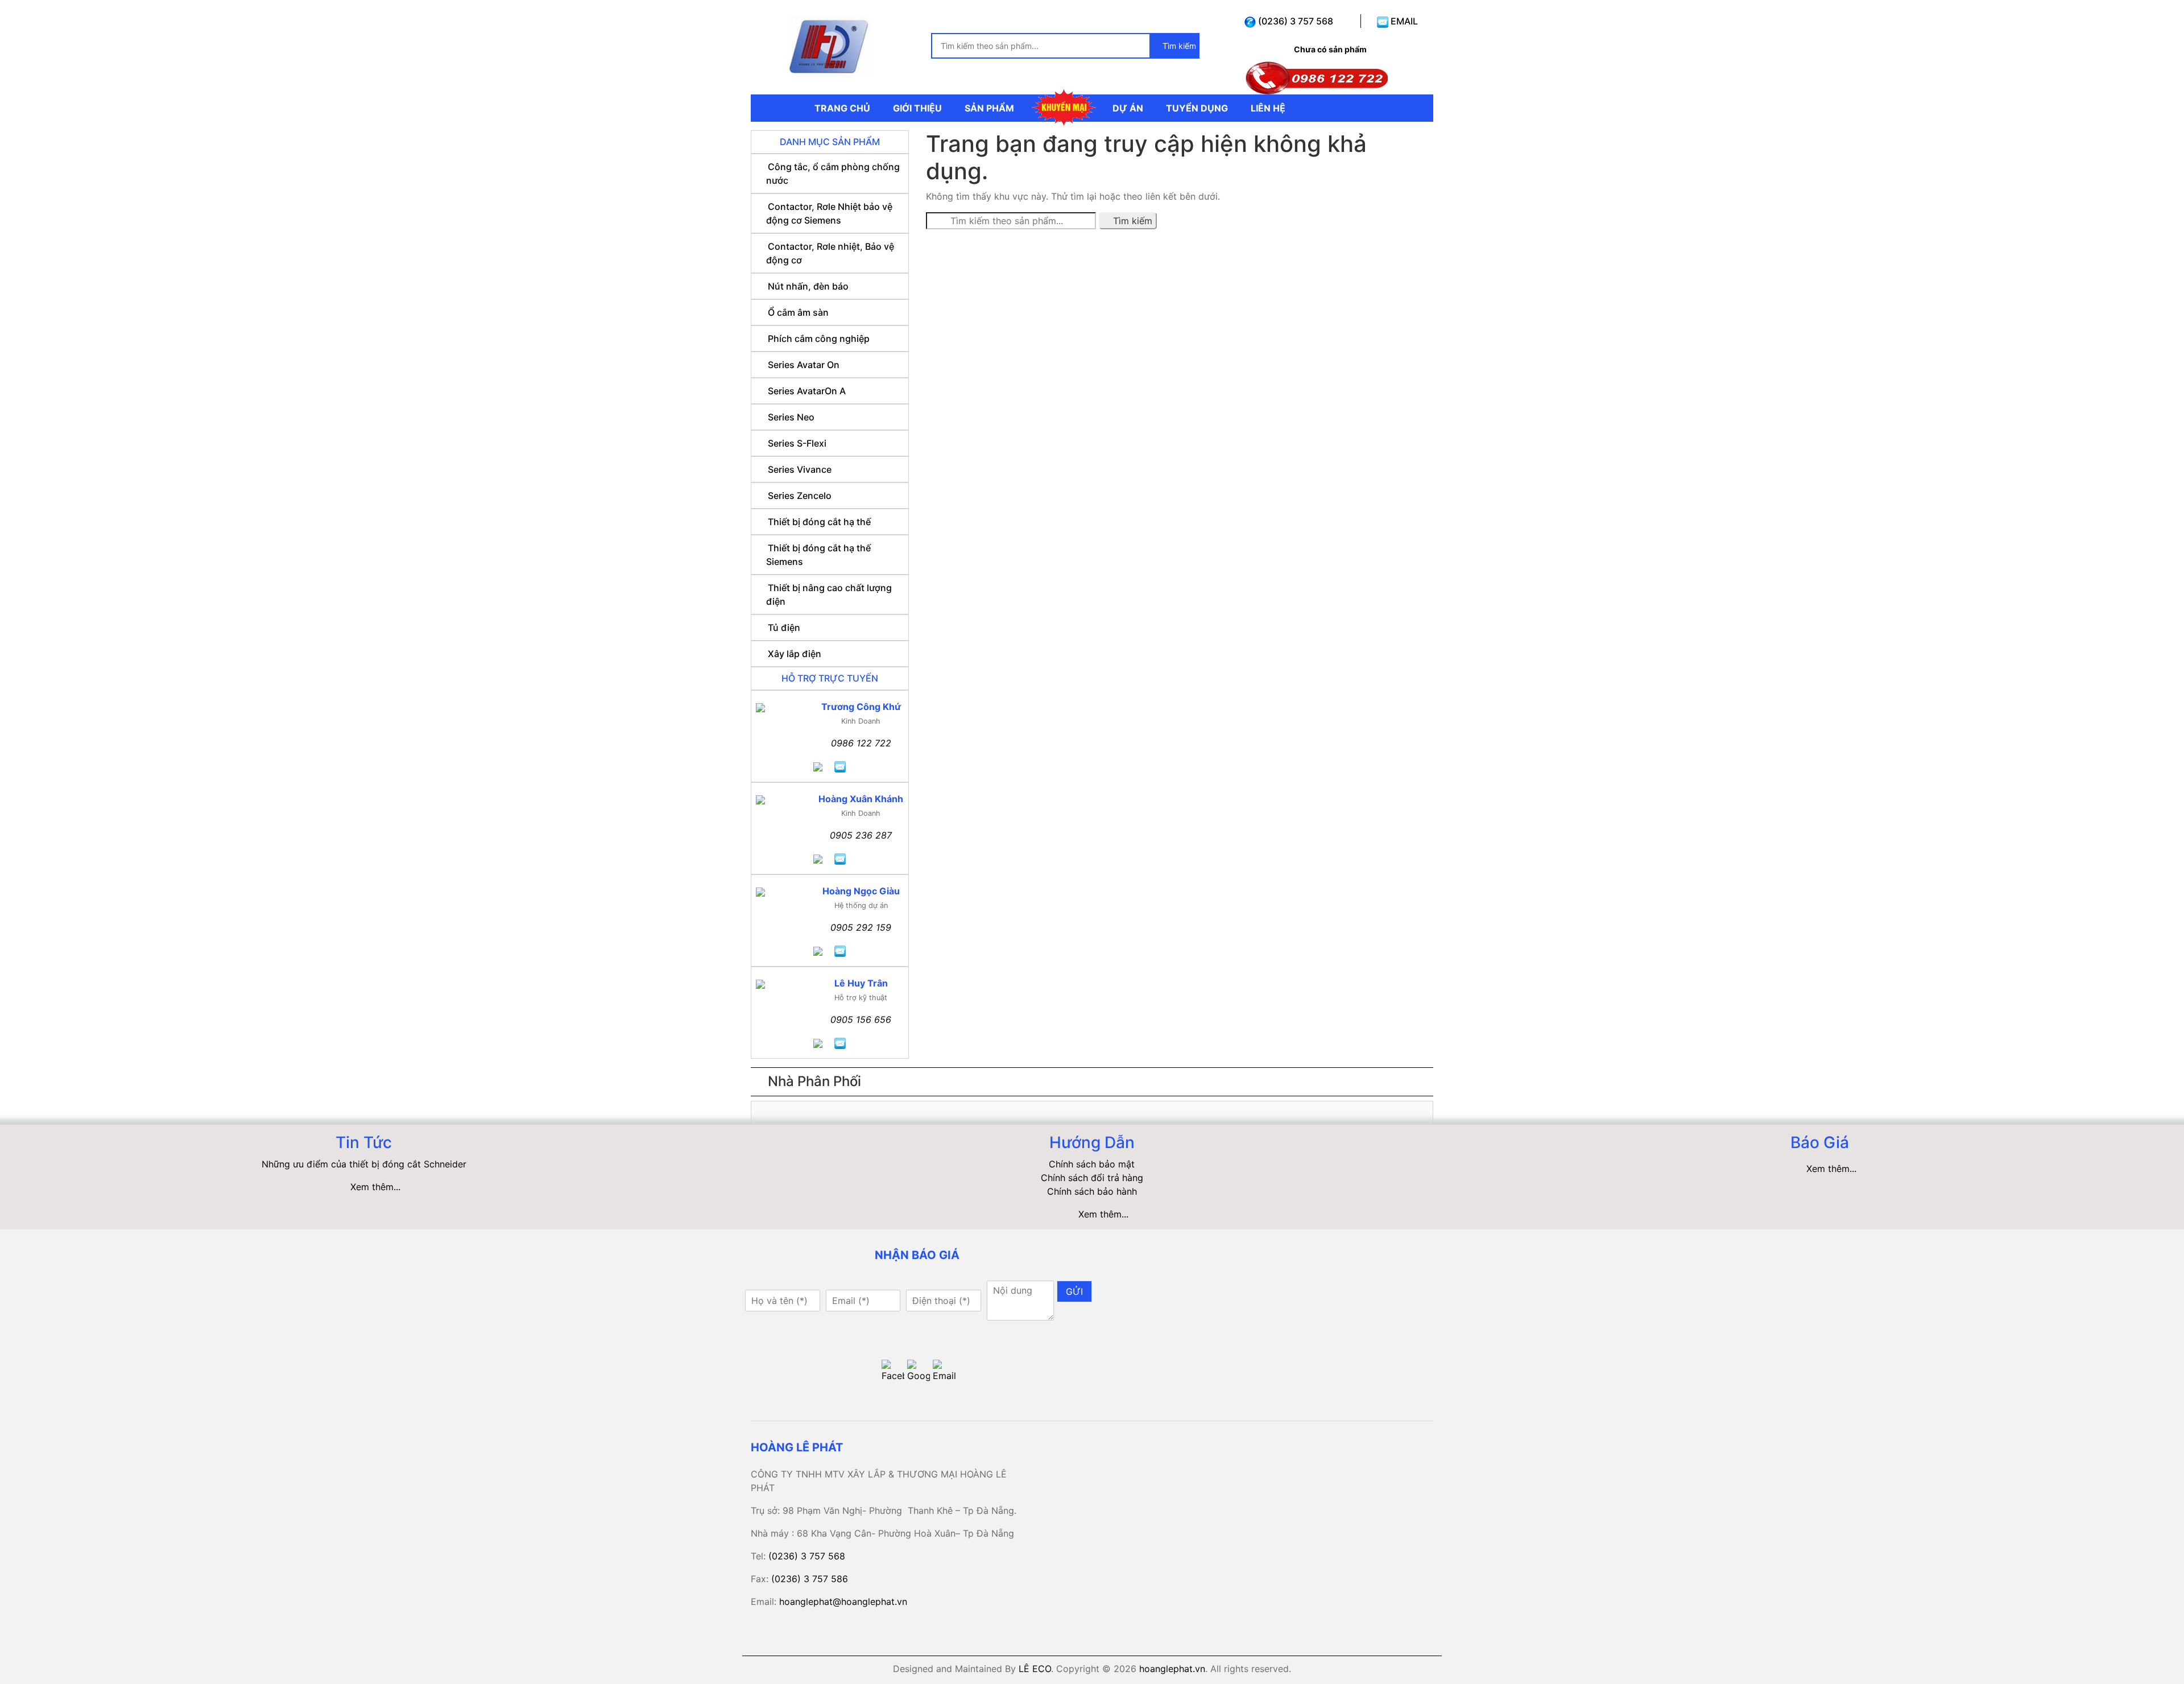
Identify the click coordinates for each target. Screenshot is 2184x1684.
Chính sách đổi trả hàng (1092, 1178)
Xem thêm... (375, 1187)
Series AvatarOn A (807, 391)
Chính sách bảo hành (1092, 1191)
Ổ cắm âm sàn (798, 312)
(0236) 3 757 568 (1294, 21)
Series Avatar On (804, 365)
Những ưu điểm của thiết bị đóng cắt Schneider (364, 1164)
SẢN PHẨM (989, 108)
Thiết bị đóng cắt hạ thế (819, 522)
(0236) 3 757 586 (810, 1579)
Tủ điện (784, 628)
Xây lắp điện (795, 654)
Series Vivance (800, 469)
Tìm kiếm (1178, 46)
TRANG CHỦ (842, 108)
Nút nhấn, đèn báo (808, 286)
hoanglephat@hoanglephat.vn (843, 1602)
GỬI (1074, 1291)
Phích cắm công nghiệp (819, 339)
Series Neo (791, 417)
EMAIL (1403, 21)
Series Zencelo (800, 496)
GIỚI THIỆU (917, 108)
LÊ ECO (1035, 1669)
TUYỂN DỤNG (1197, 108)
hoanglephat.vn (1172, 1669)
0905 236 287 (861, 835)
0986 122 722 (861, 743)
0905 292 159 (861, 927)
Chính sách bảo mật (1092, 1164)
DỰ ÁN (1128, 108)
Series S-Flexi (797, 443)
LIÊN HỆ (1268, 108)
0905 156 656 (861, 1020)
